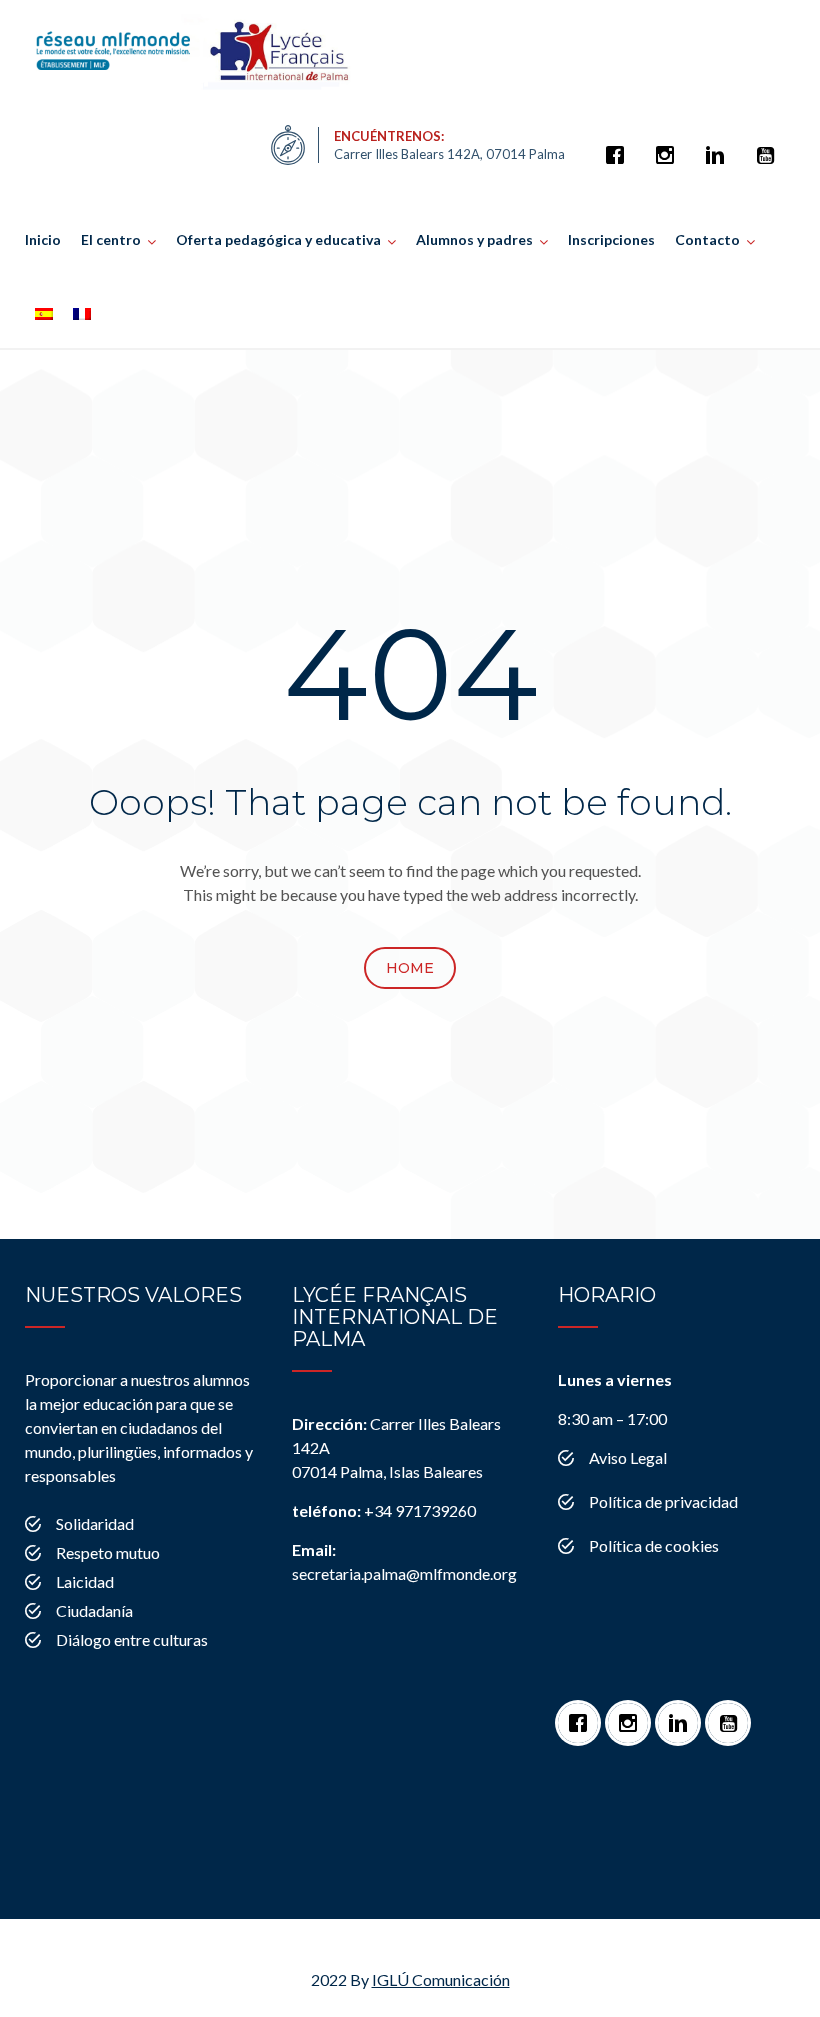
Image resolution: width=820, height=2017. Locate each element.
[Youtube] (770, 145)
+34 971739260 (384, 1510)
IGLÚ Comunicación (441, 1979)
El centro (111, 239)
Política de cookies (654, 1545)
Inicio (43, 239)
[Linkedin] (720, 145)
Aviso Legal (628, 1457)
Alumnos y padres (474, 239)
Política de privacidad (663, 1501)
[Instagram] (670, 145)
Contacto (707, 239)
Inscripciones (611, 239)
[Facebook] (620, 145)
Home (410, 968)
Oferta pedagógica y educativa (278, 239)
